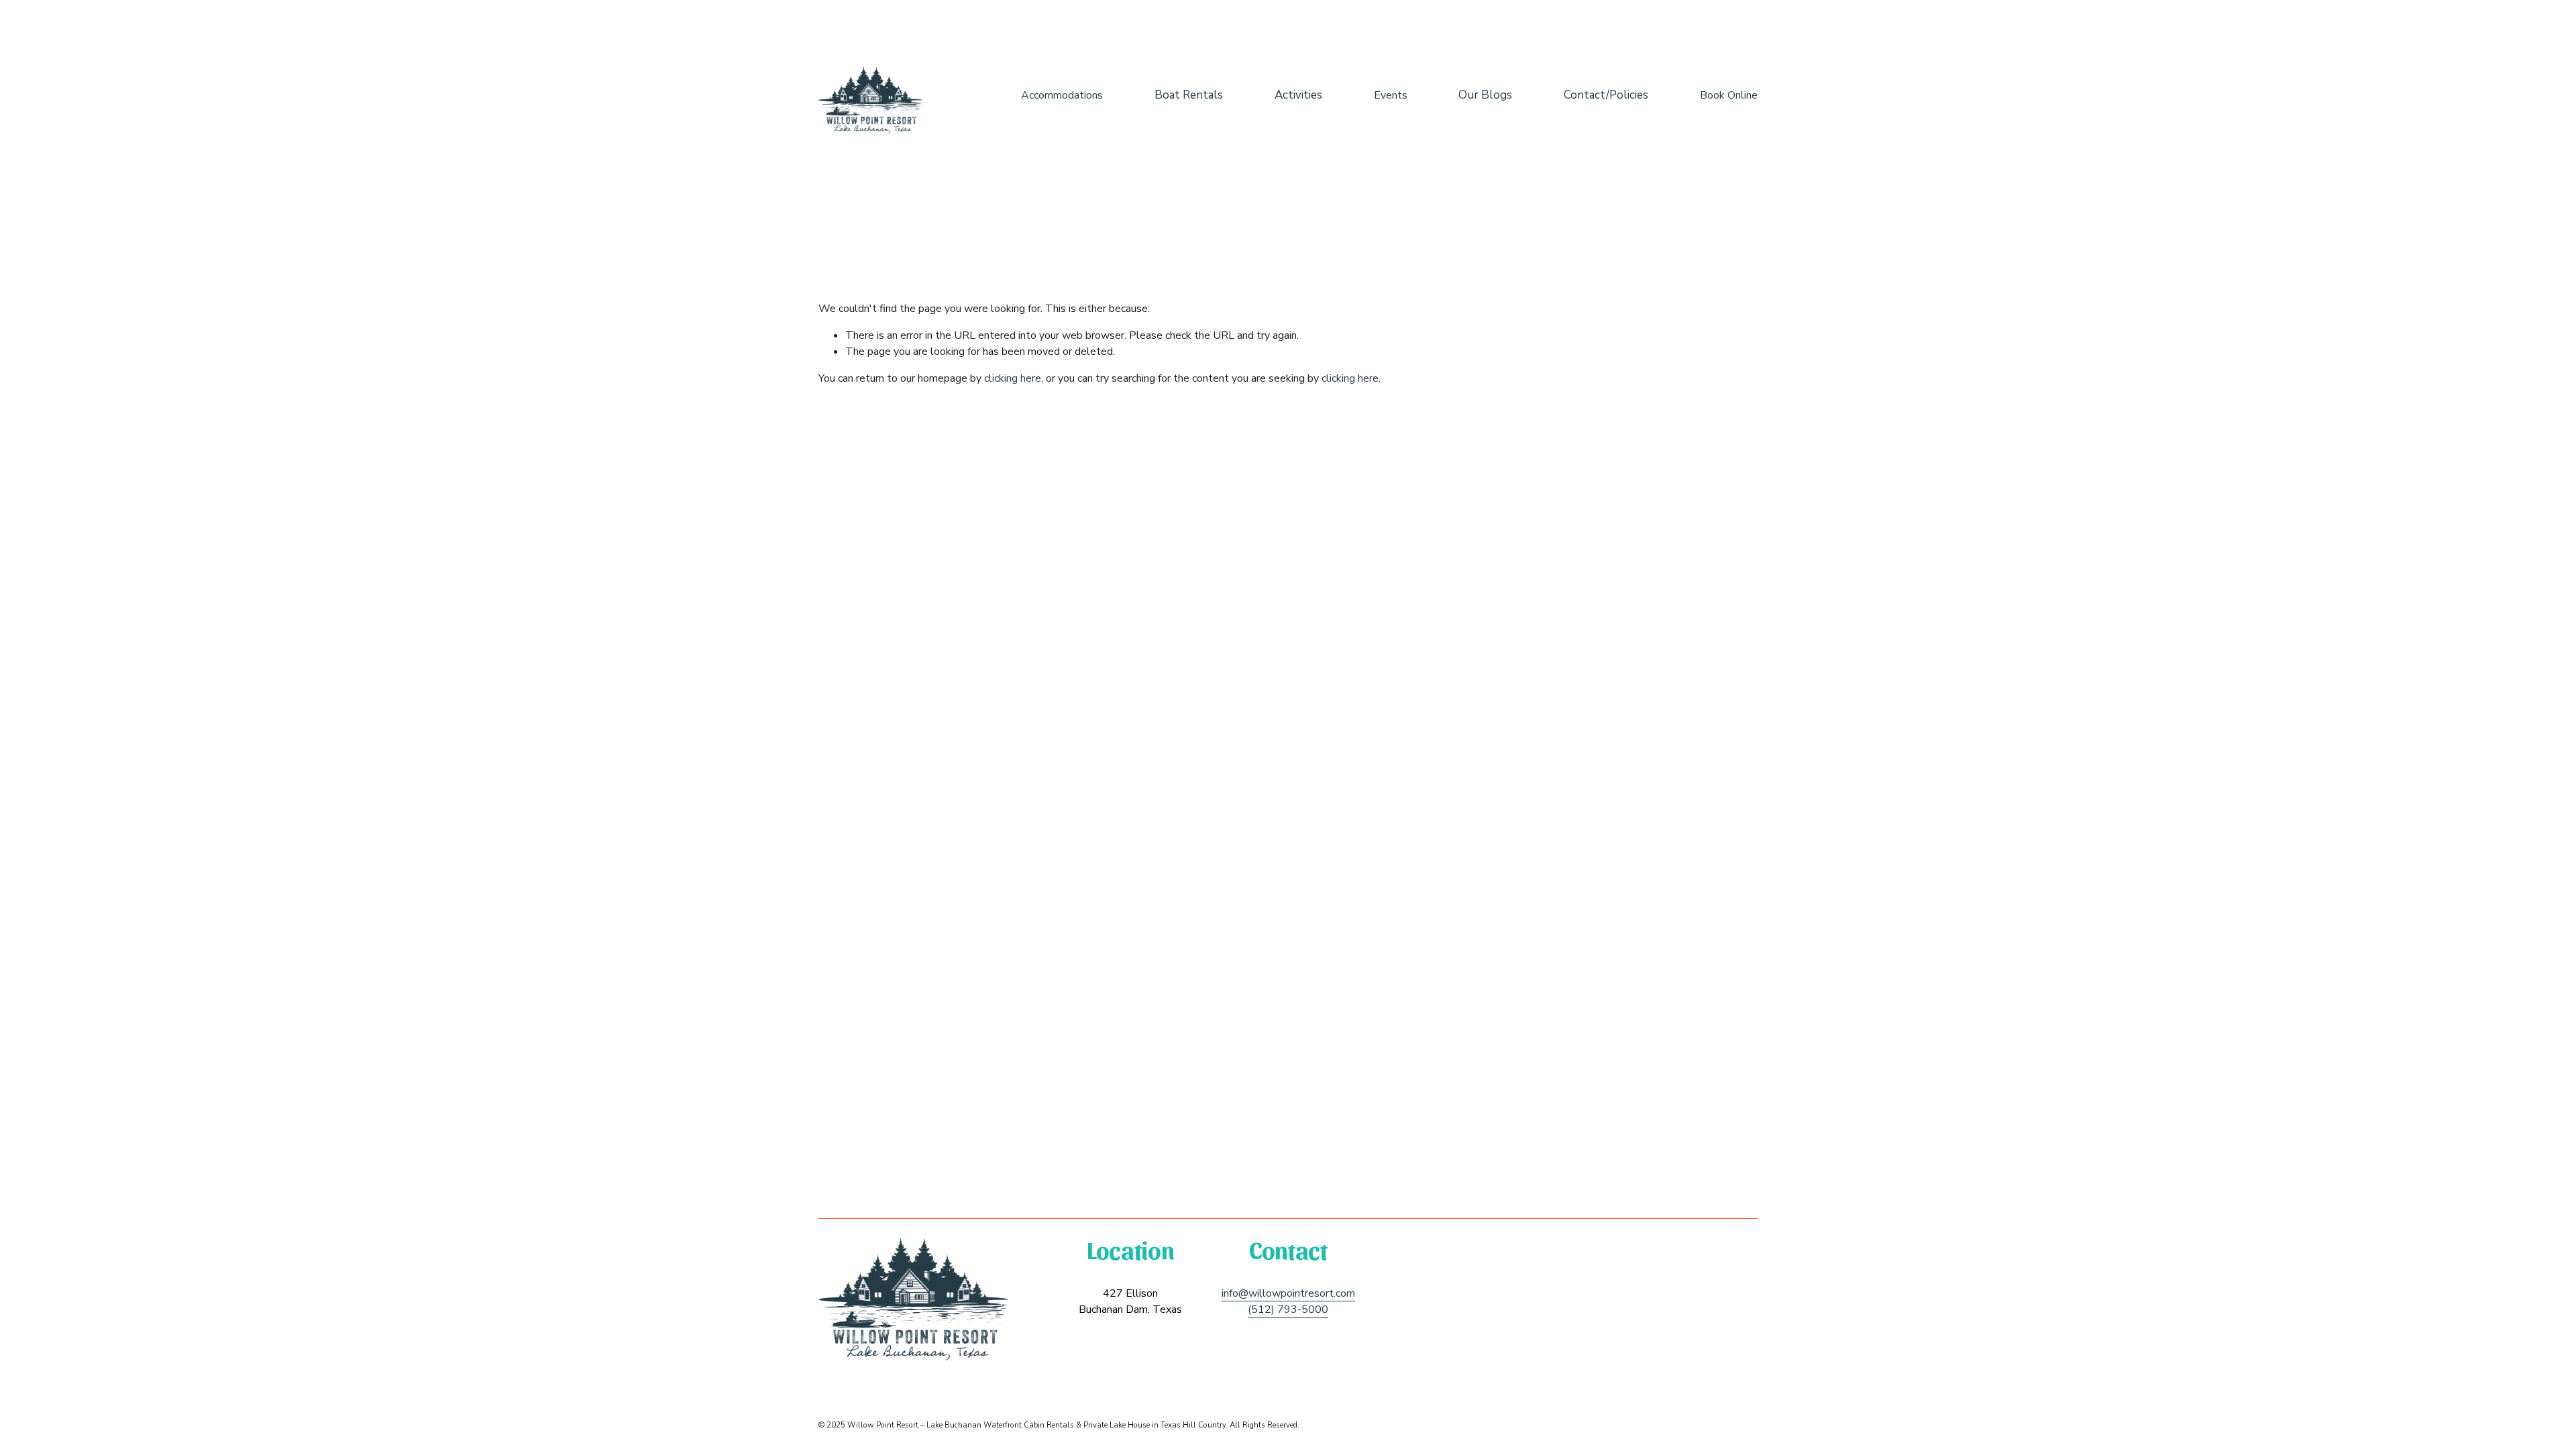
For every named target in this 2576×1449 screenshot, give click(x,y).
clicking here (1013, 378)
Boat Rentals (1189, 95)
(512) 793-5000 (1288, 1309)
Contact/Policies (1606, 95)
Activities (1298, 95)
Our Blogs (1485, 95)
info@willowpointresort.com (1288, 1293)
